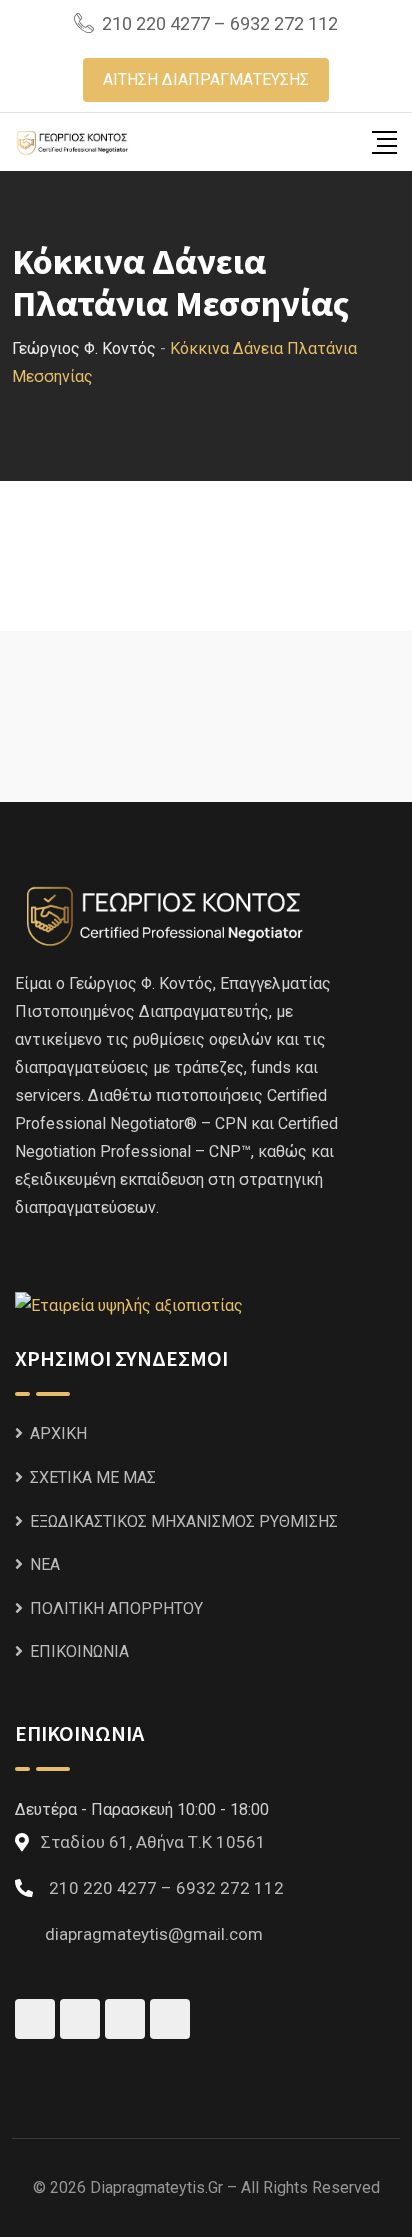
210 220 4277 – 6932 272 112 (220, 23)
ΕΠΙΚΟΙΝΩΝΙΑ (79, 1651)
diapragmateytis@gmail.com (154, 1934)
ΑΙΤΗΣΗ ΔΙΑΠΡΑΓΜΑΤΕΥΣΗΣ (206, 79)
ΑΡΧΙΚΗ (58, 1433)
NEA (45, 1564)
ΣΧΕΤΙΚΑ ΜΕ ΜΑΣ (93, 1477)
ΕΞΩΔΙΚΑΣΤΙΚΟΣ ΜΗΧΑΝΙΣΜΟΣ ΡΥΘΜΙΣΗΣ (184, 1521)
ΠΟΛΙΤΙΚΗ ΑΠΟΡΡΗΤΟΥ (116, 1608)
